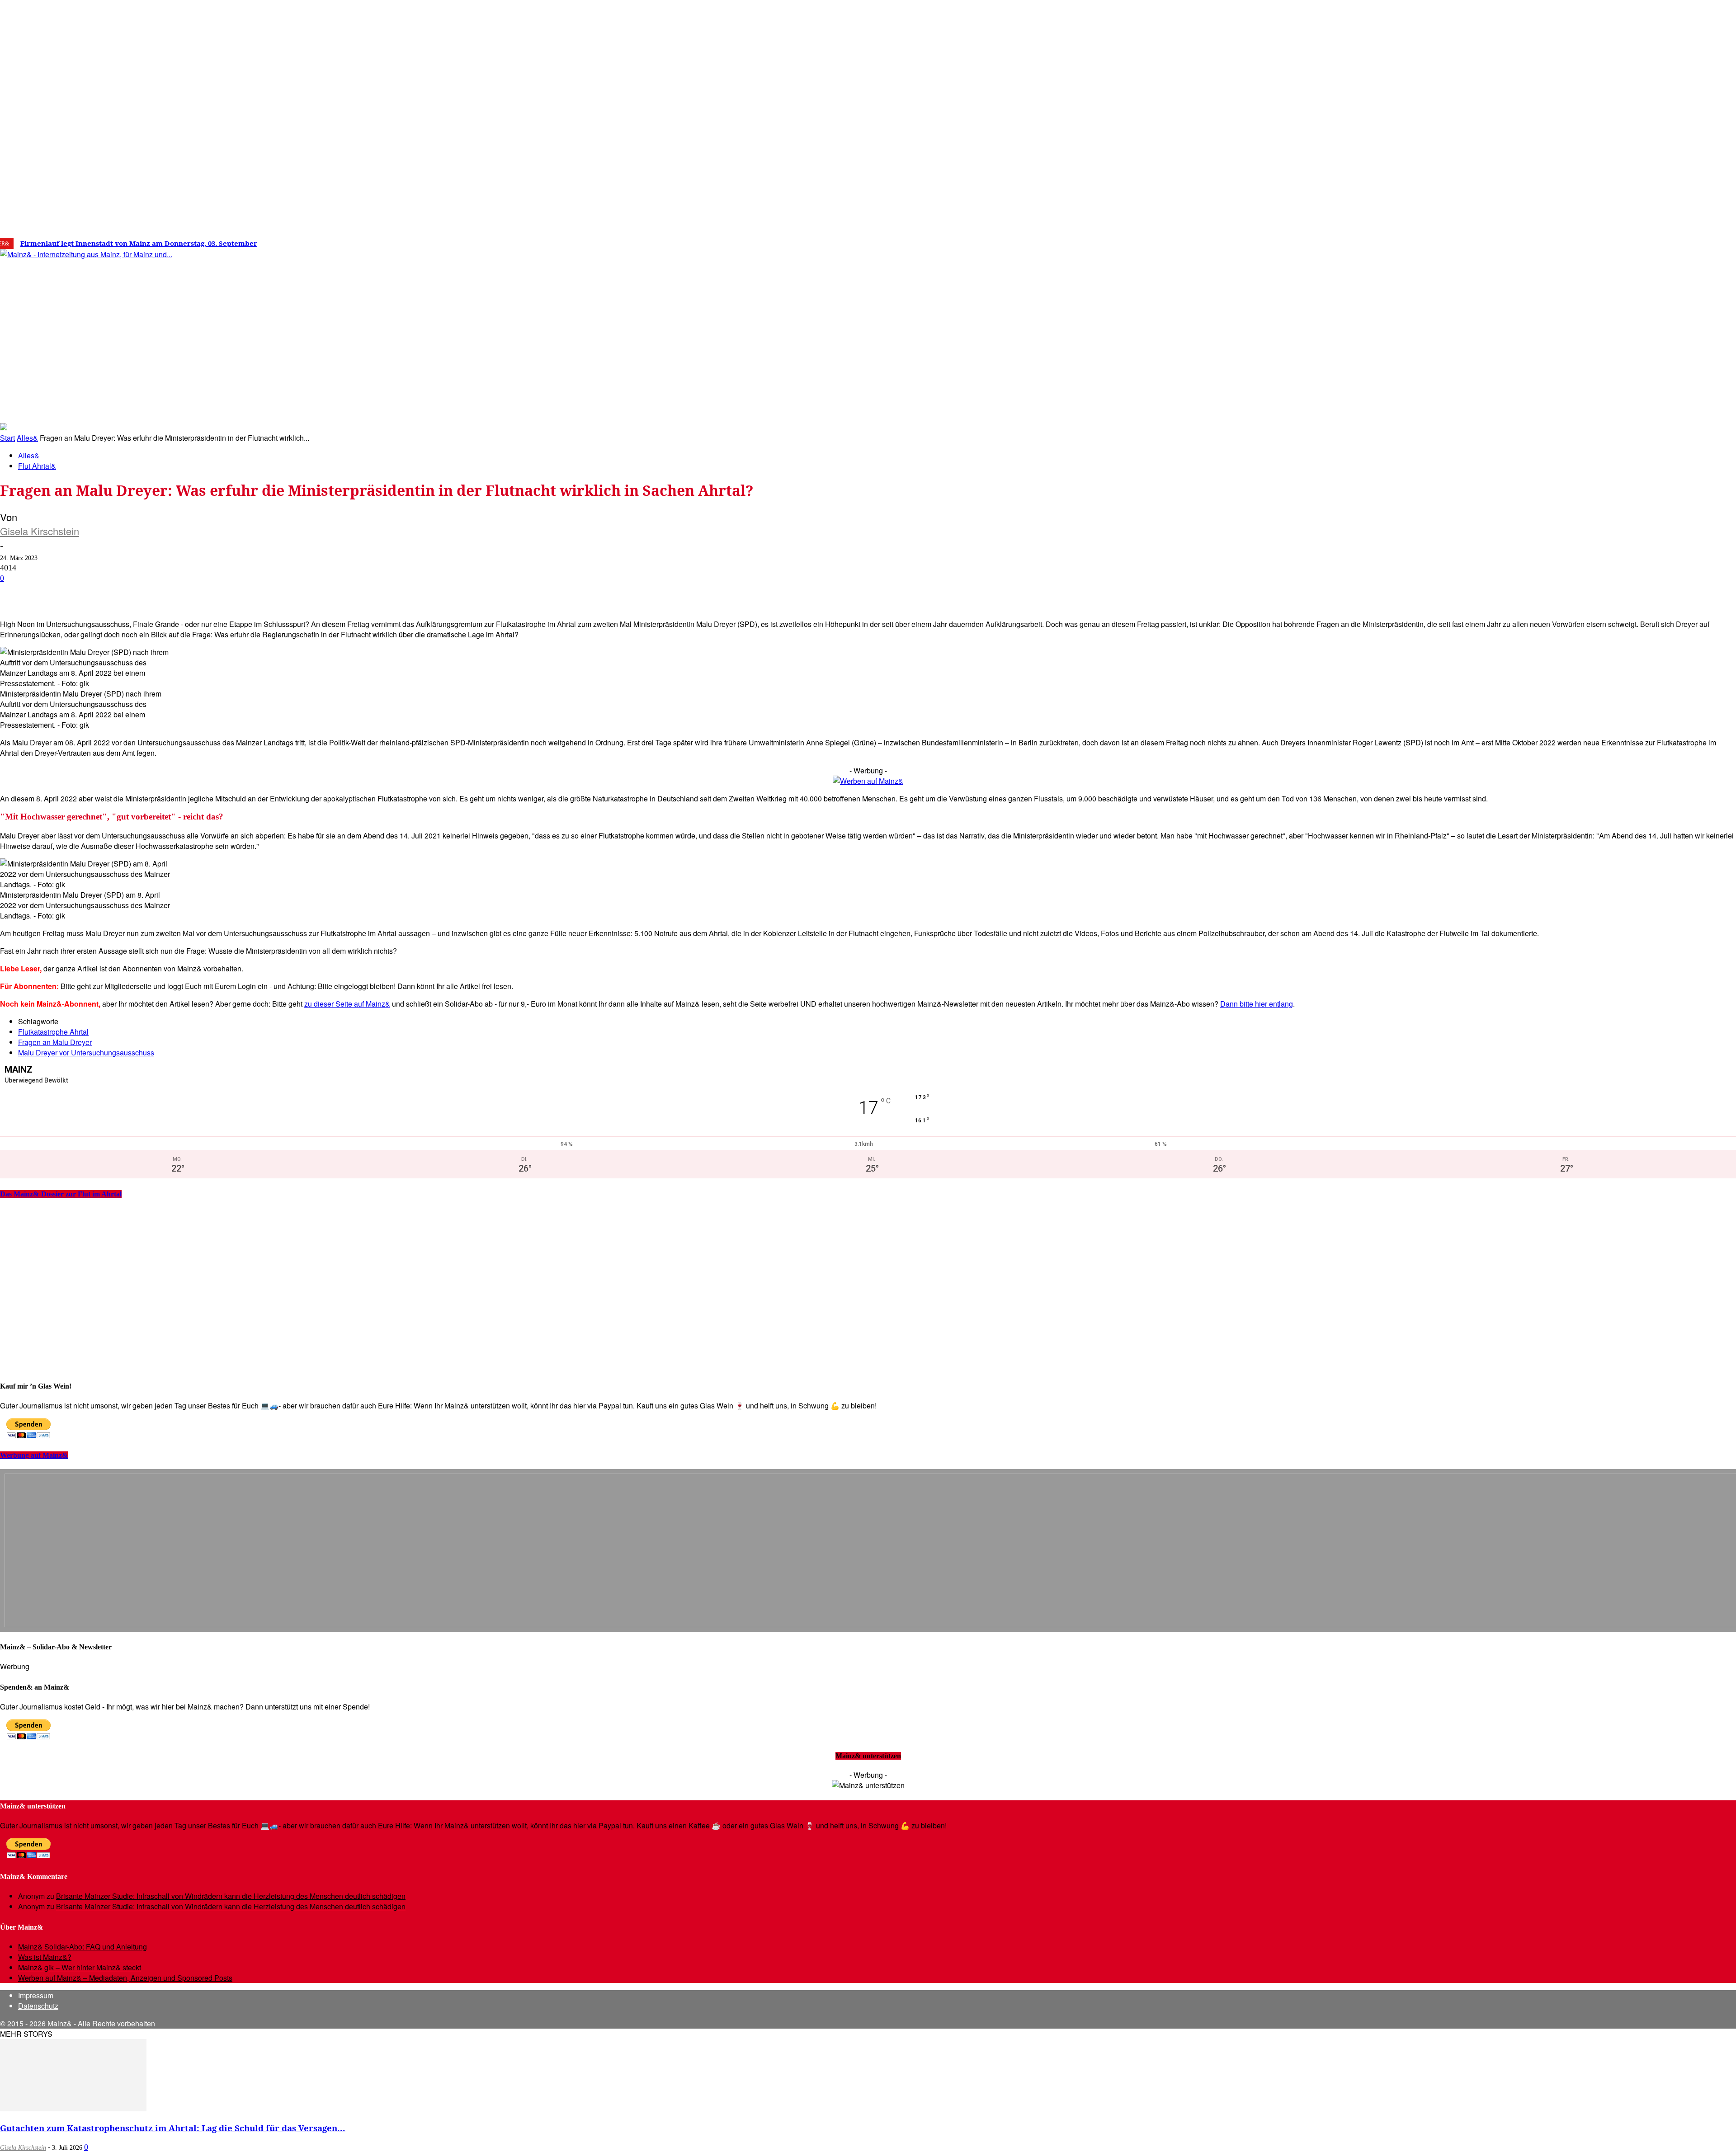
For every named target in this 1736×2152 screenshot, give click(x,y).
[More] (323, 593)
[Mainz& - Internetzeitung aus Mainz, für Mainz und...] (139, 324)
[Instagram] (1409, 240)
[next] (314, 243)
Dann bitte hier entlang (1257, 1004)
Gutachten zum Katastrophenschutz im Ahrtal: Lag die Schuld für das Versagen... (173, 2128)
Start (7, 438)
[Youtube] (1437, 240)
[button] (1292, 409)
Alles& (27, 438)
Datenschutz (38, 2006)
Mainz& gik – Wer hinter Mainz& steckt (80, 1967)
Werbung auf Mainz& (34, 1455)
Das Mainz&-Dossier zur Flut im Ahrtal (61, 1194)
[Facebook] (1396, 240)
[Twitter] (1423, 240)
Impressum (36, 1995)
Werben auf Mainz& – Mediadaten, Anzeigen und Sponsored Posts (125, 1978)
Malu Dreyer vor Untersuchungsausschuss (86, 1052)
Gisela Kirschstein (40, 531)
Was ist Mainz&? (45, 1957)
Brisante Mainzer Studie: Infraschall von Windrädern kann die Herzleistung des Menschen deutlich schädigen (231, 1896)
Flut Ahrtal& (37, 466)
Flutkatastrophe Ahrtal (53, 1032)
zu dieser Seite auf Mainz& (347, 1004)
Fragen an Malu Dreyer (55, 1042)
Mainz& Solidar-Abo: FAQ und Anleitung (83, 1947)
